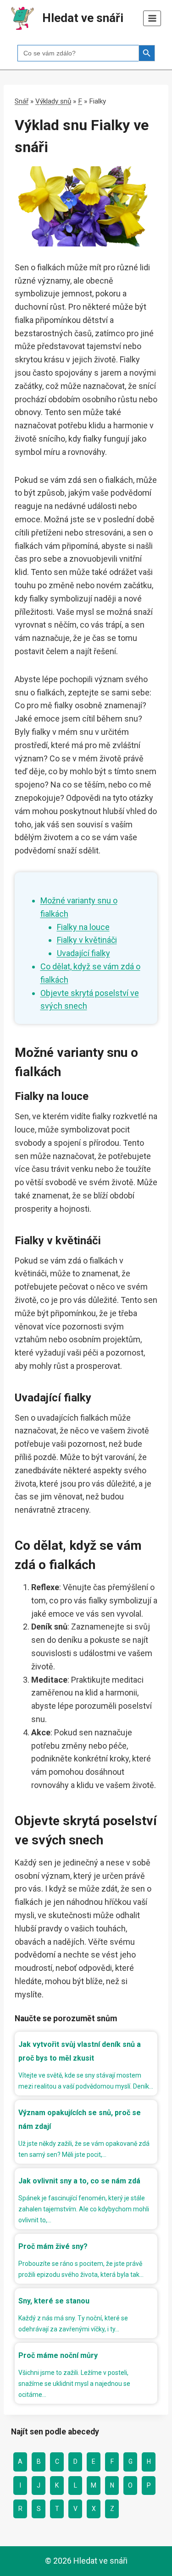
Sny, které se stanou (54, 2301)
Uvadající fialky (83, 953)
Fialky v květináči (87, 940)
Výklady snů (53, 101)
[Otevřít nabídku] (152, 18)
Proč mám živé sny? (53, 2246)
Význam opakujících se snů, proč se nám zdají (80, 2119)
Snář (22, 101)
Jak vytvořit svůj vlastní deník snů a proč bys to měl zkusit (80, 2051)
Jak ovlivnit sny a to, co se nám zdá (79, 2181)
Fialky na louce (83, 927)
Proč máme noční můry (58, 2355)
